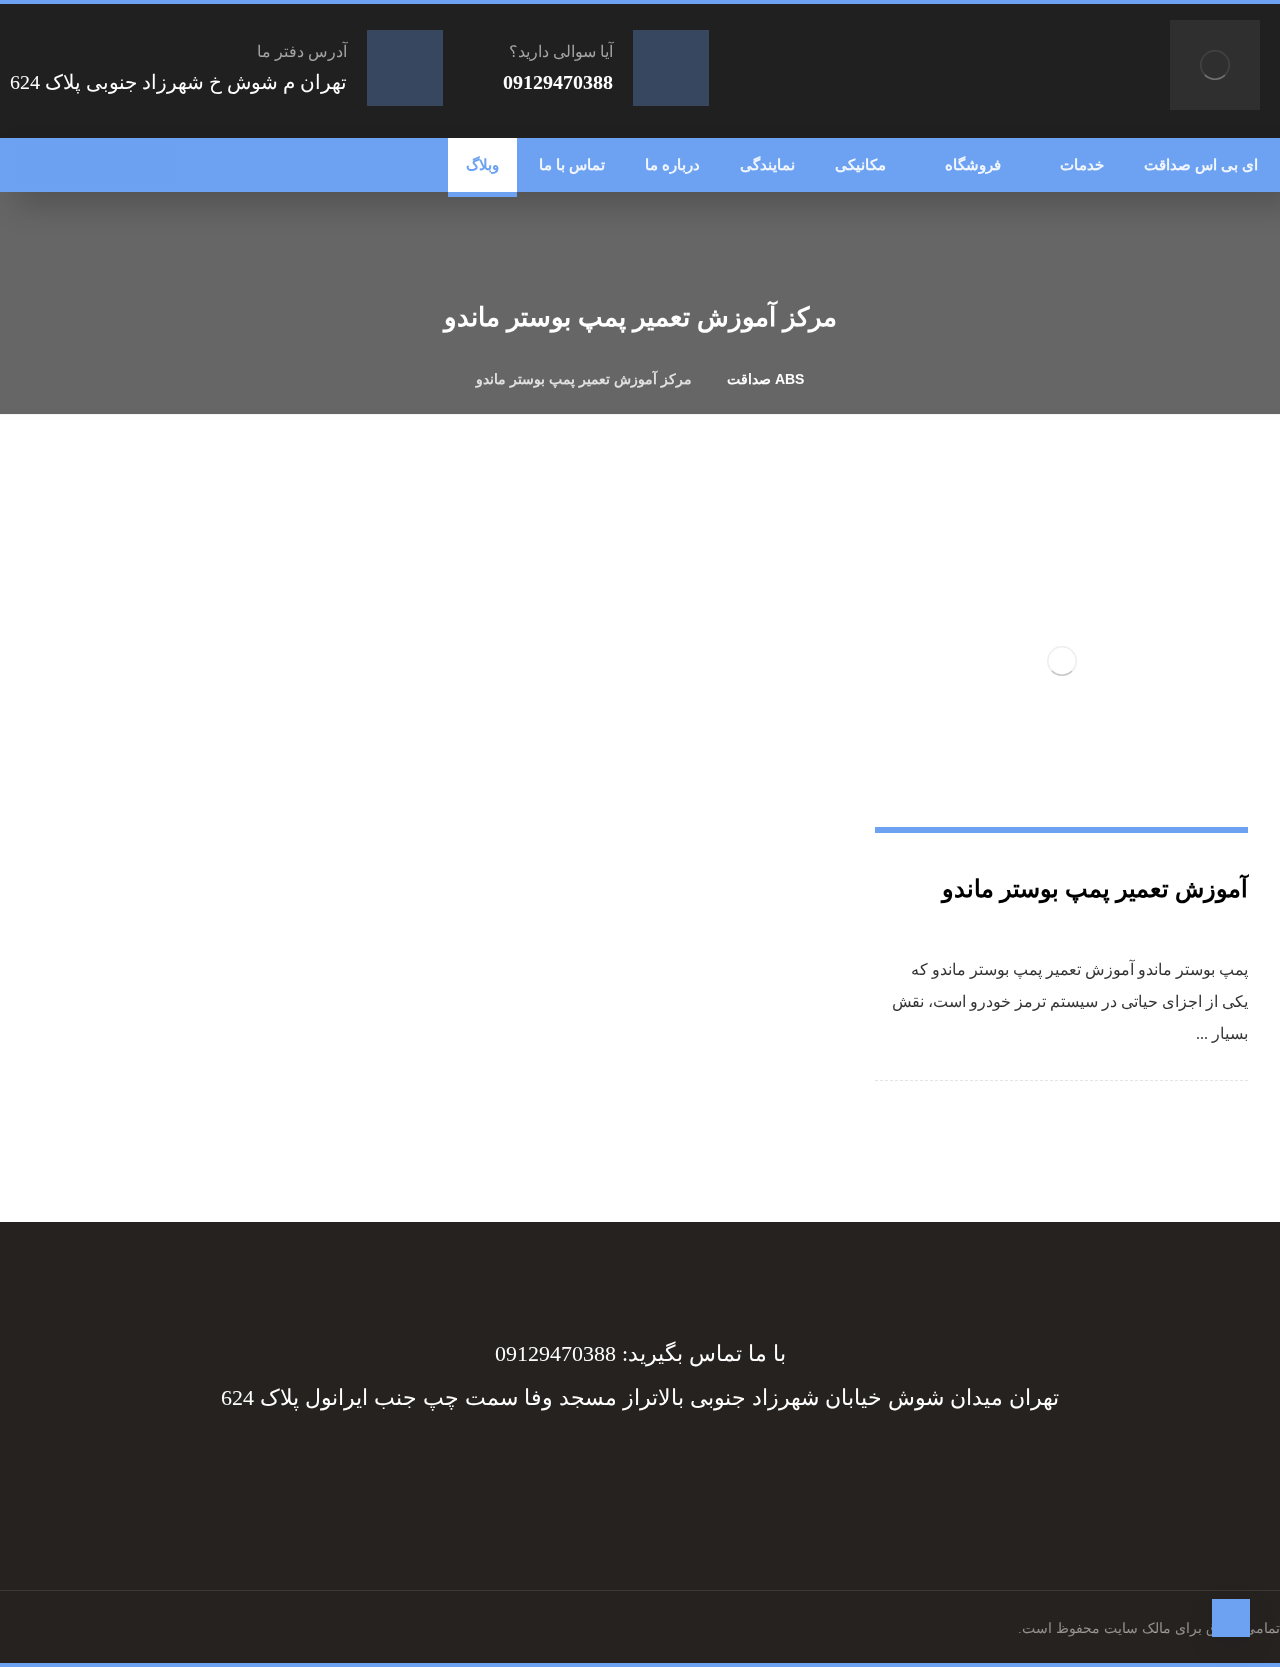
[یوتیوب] (35, 165)
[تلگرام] (115, 165)
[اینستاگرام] (75, 165)
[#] (660, 1470)
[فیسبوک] (155, 165)
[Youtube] (540, 1470)
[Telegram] (700, 1470)
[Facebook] (740, 1470)
